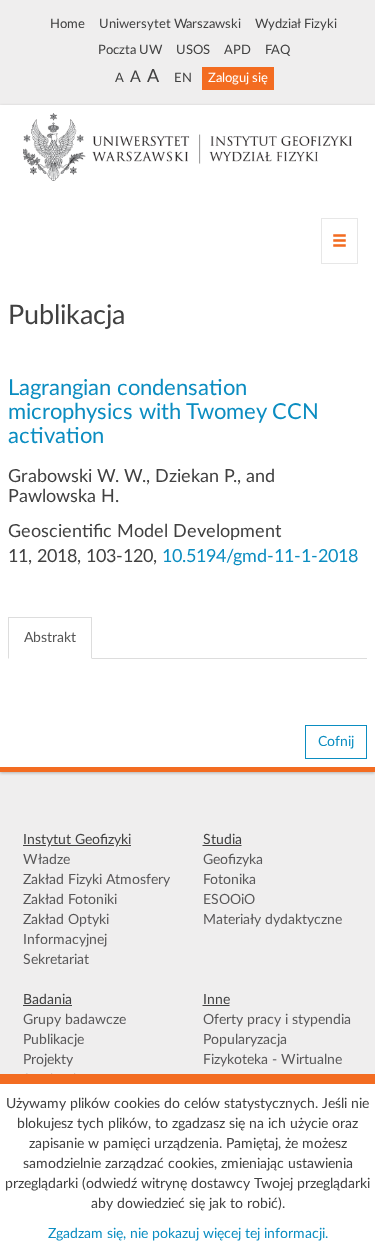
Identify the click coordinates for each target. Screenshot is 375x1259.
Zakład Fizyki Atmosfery (96, 880)
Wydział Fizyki (296, 24)
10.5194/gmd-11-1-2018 (260, 557)
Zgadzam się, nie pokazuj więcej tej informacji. (188, 1234)
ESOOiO (229, 900)
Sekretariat (56, 960)
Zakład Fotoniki (70, 900)
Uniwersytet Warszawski (170, 24)
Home (67, 24)
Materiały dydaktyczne (272, 920)
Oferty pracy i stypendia (277, 1020)
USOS (193, 50)
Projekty (48, 1060)
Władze (46, 860)
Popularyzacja (245, 1040)
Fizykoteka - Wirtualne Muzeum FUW (272, 1070)
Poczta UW (130, 50)
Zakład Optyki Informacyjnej (66, 930)
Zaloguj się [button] (238, 78)
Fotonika (229, 880)
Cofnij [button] (336, 742)
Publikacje (53, 1040)
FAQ (277, 50)
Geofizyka (233, 860)
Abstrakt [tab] (50, 638)
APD (237, 50)
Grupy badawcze (74, 1020)
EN (183, 78)
